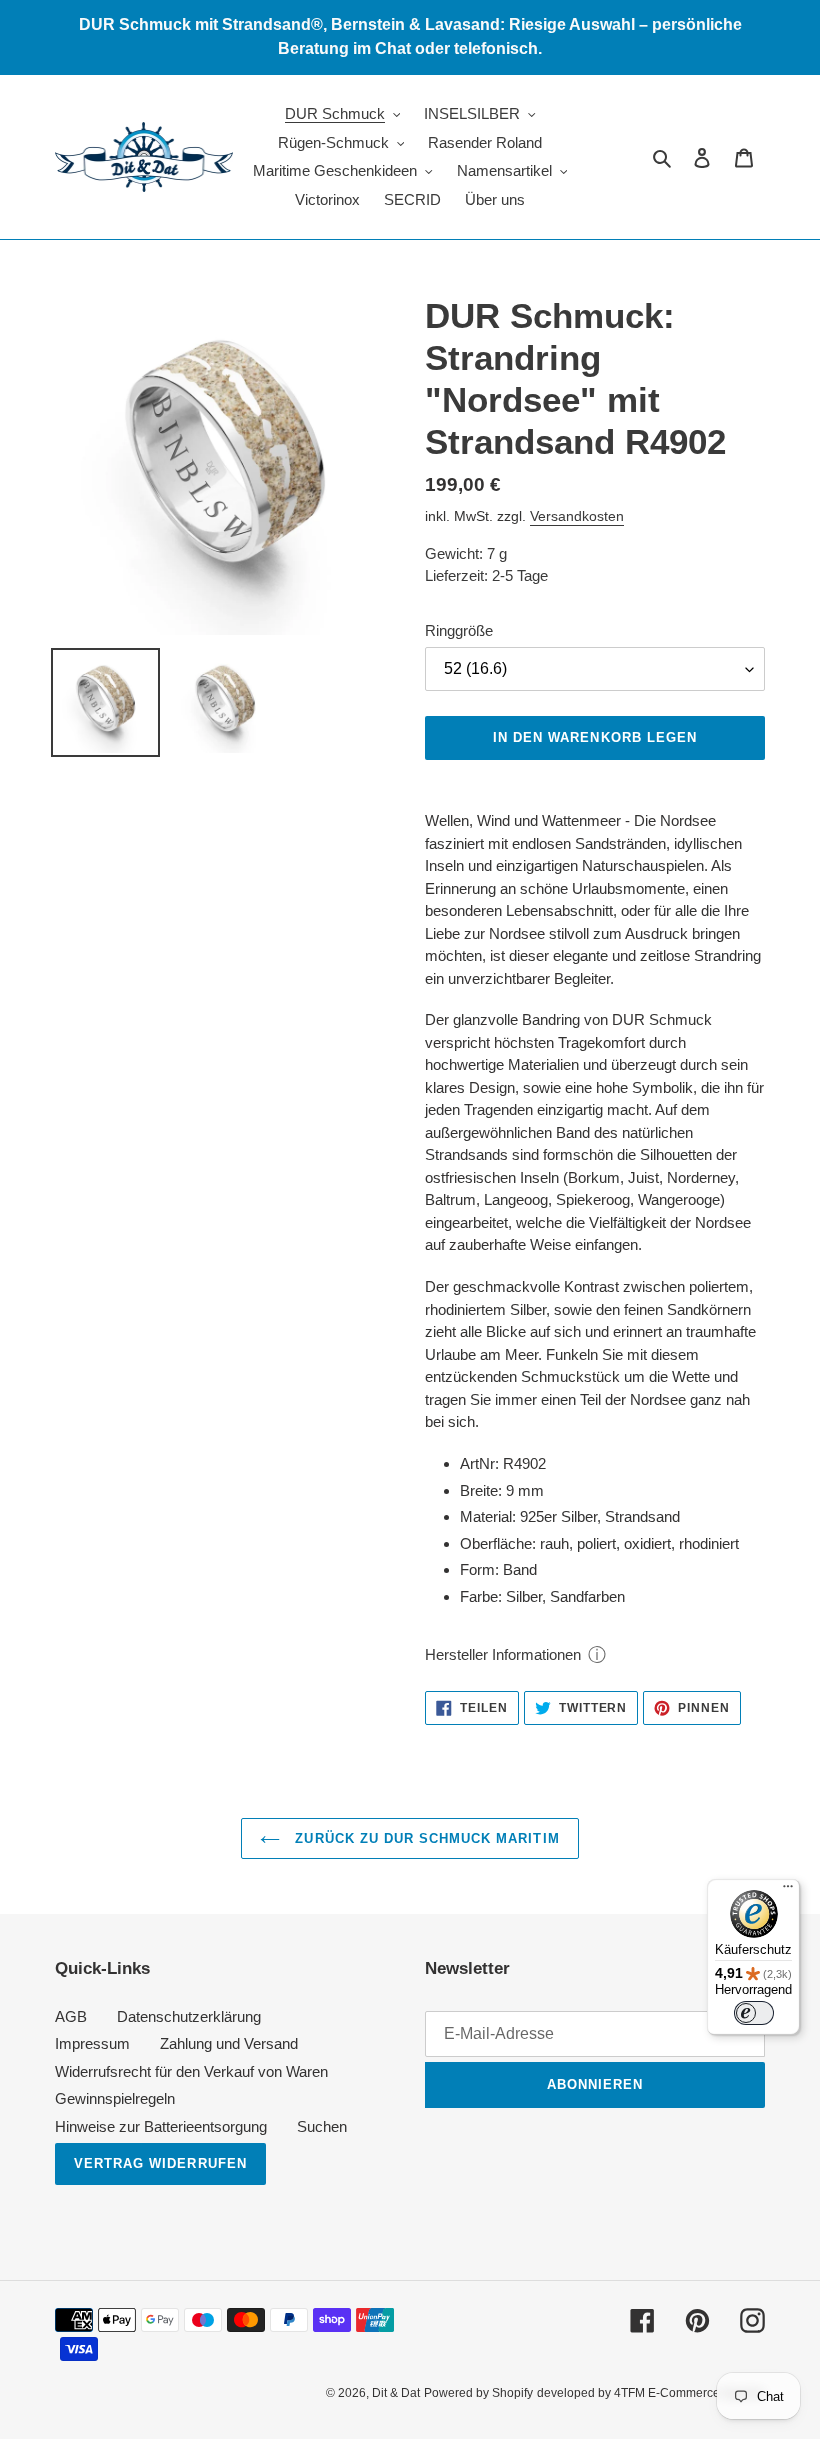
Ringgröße (459, 630)
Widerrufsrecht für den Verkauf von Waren (191, 2071)
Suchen (322, 2126)
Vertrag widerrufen (160, 2163)
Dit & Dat (396, 2393)
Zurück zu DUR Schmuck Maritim (424, 1838)
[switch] (754, 2013)
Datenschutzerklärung (189, 2016)
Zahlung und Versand (229, 2043)
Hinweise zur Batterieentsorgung (161, 2126)
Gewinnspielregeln (115, 2098)
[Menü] (788, 1891)
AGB (71, 2016)
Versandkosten (577, 516)
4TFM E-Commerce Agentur (689, 2393)
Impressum (92, 2043)
